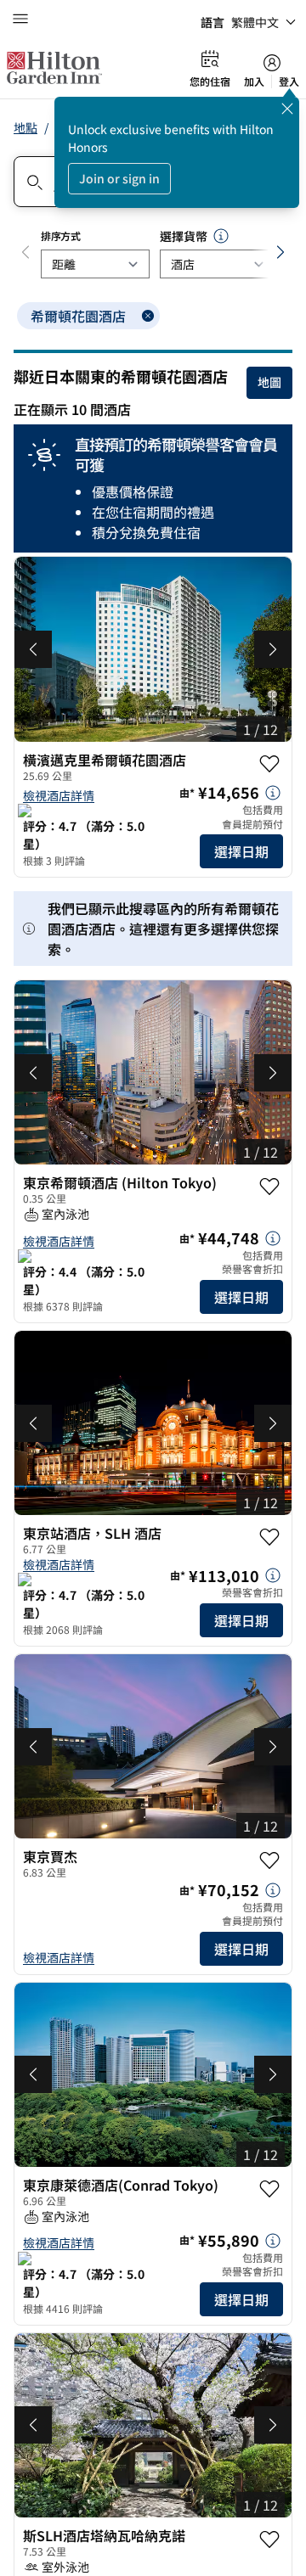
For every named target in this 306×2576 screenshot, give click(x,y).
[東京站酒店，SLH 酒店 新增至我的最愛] (269, 1537)
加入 (254, 81)
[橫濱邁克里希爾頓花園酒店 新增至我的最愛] (269, 764)
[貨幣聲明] (221, 236)
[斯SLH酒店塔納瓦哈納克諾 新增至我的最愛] (269, 2540)
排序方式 (61, 236)
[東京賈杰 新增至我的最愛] (269, 1860)
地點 (25, 127)
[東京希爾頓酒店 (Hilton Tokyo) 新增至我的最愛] (269, 1187)
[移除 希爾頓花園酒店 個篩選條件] (148, 316)
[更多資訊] (273, 793)
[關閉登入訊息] (287, 109)
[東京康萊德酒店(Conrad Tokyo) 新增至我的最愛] (269, 2189)
